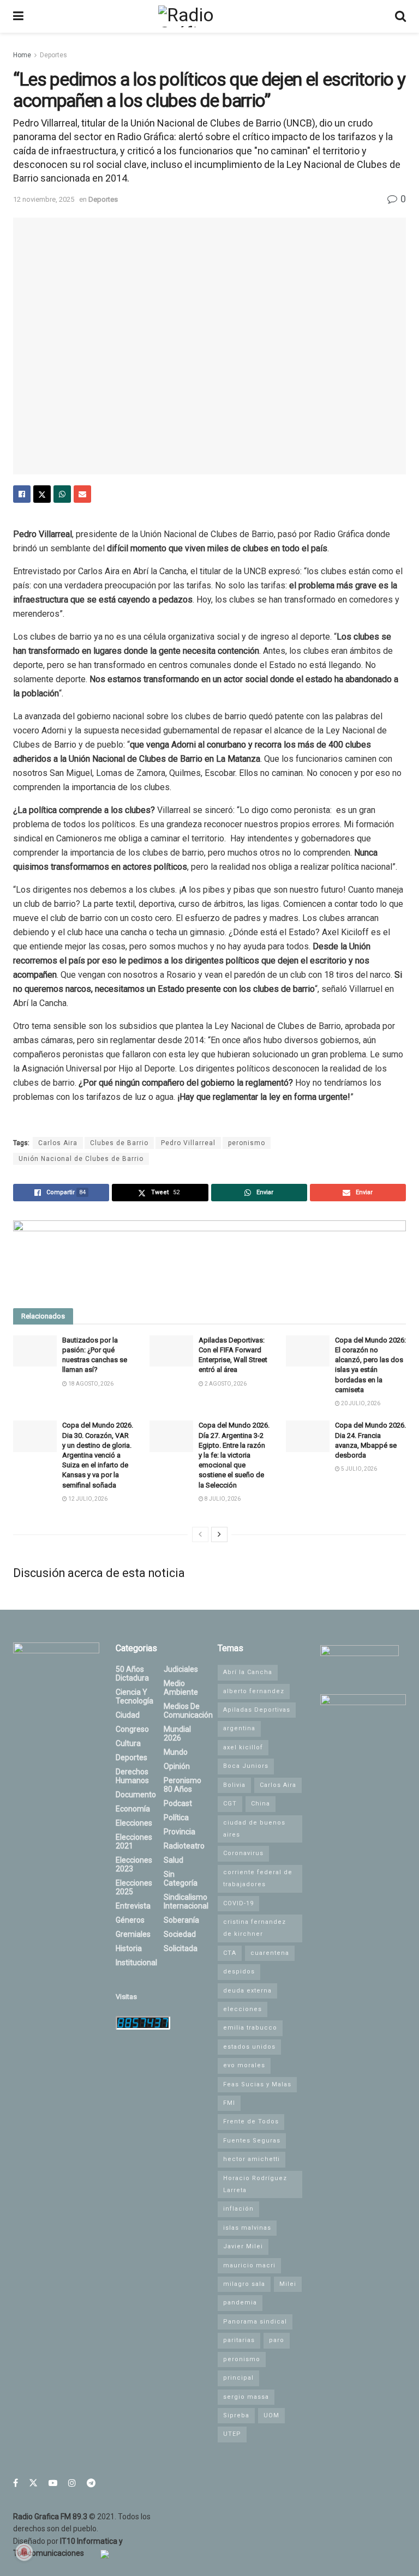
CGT (230, 1804)
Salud (173, 1860)
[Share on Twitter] (42, 494)
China (261, 1804)
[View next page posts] (219, 1534)
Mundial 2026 (177, 1734)
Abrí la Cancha (248, 1672)
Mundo (176, 1752)
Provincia (179, 1832)
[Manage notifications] (24, 2552)
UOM (271, 2415)
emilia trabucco (250, 2028)
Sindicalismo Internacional (186, 1901)
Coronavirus (243, 1853)
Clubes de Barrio (119, 1143)
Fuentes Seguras (252, 2141)
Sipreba (236, 2415)
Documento (136, 1795)
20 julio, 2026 (360, 1403)
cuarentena (270, 1953)
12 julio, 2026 (87, 1499)
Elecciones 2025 (134, 1887)
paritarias (239, 2340)
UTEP (232, 2434)
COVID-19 (238, 1903)
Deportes (53, 55)
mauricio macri (249, 2265)
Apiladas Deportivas (257, 1710)
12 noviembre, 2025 (44, 199)
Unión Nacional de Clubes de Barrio (81, 1159)
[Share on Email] (82, 494)
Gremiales (133, 1934)
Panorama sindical (255, 2322)
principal (238, 2378)
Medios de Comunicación (188, 1711)
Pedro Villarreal (188, 1143)
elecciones (243, 2009)
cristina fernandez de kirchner (255, 1928)
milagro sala (244, 2284)
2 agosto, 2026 (225, 1384)
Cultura (128, 1743)
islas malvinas (247, 2228)
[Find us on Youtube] (53, 2483)
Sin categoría (181, 1879)
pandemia (240, 2303)
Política (176, 1817)
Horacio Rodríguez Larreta (255, 2184)
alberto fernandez (254, 1691)
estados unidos (249, 2047)
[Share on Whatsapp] (62, 494)
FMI (229, 2103)
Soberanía (181, 1920)
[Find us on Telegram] (91, 2483)
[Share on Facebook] (22, 494)
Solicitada (181, 1948)
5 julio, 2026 (358, 1469)
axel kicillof (243, 1747)
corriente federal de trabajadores (258, 1878)
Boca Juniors (246, 1766)
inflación (238, 2209)
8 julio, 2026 (222, 1499)
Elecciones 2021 (134, 1841)
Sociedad (180, 1934)
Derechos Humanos (132, 1776)
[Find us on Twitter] (33, 2483)
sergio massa (246, 2397)
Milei (288, 2284)
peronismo (247, 1143)
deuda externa (247, 1991)
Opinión (177, 1766)
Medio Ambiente (181, 1688)
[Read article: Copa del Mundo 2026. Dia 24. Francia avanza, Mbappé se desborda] (308, 1436)
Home (22, 55)
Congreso (132, 1729)
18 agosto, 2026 (90, 1384)
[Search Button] (400, 16)
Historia (129, 1948)
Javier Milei (243, 2246)
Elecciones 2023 (134, 1864)
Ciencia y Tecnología (134, 1696)
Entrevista (133, 1906)
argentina (239, 1728)
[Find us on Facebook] (16, 2483)
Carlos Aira (58, 1143)
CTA (230, 1953)
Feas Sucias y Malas (257, 2084)
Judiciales (181, 1669)
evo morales (244, 2065)
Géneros (130, 1920)
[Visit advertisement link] (209, 1256)
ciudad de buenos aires (254, 1829)
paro (277, 2340)
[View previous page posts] (200, 1534)
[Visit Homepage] (209, 16)
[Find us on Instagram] (72, 2483)
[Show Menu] (18, 16)
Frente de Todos (251, 2121)
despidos (239, 1972)
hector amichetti (252, 2159)
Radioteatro (184, 1846)
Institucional (136, 1963)
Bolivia (234, 1785)
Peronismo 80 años (182, 1785)
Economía (133, 1809)
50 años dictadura (132, 1674)
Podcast (178, 1803)
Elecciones (134, 1823)
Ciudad (128, 1715)
